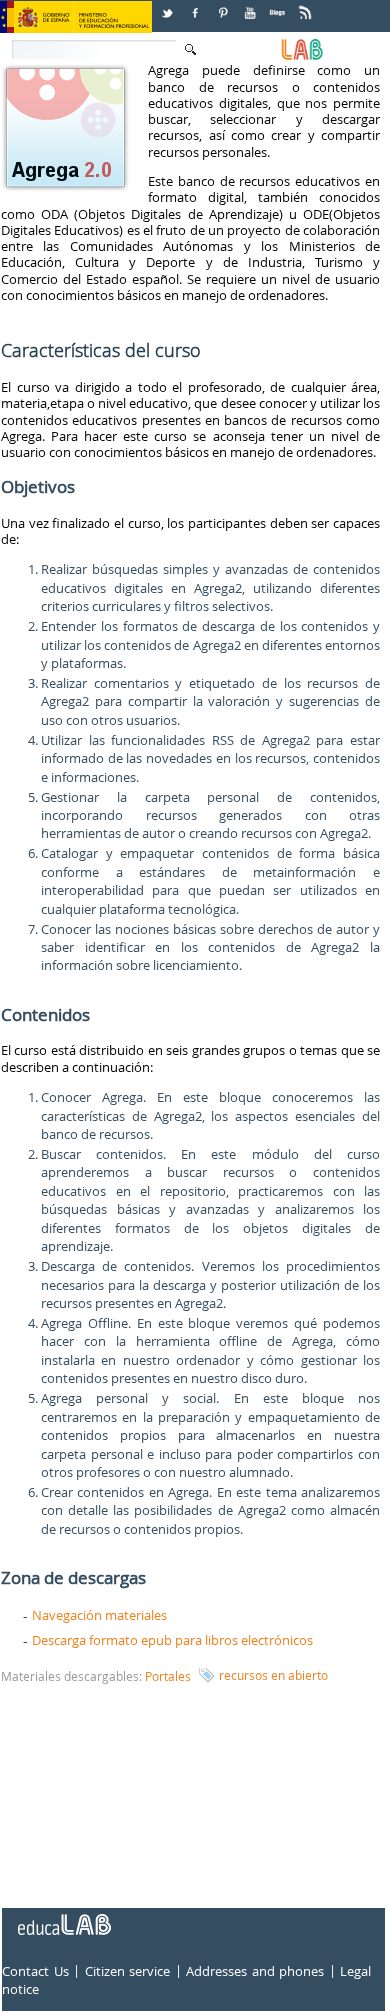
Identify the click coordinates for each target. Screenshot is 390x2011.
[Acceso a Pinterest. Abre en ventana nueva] (224, 5)
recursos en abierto (273, 1675)
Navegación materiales (99, 1615)
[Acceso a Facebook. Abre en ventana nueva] (197, 5)
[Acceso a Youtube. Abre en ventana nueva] (252, 5)
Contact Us (35, 1972)
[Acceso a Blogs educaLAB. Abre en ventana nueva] (279, 5)
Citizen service (128, 1972)
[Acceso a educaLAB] (63, 1917)
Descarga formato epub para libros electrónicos (172, 1640)
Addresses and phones (255, 1972)
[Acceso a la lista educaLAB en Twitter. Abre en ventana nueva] (169, 5)
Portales (168, 1676)
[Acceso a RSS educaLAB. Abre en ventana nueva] (307, 5)
